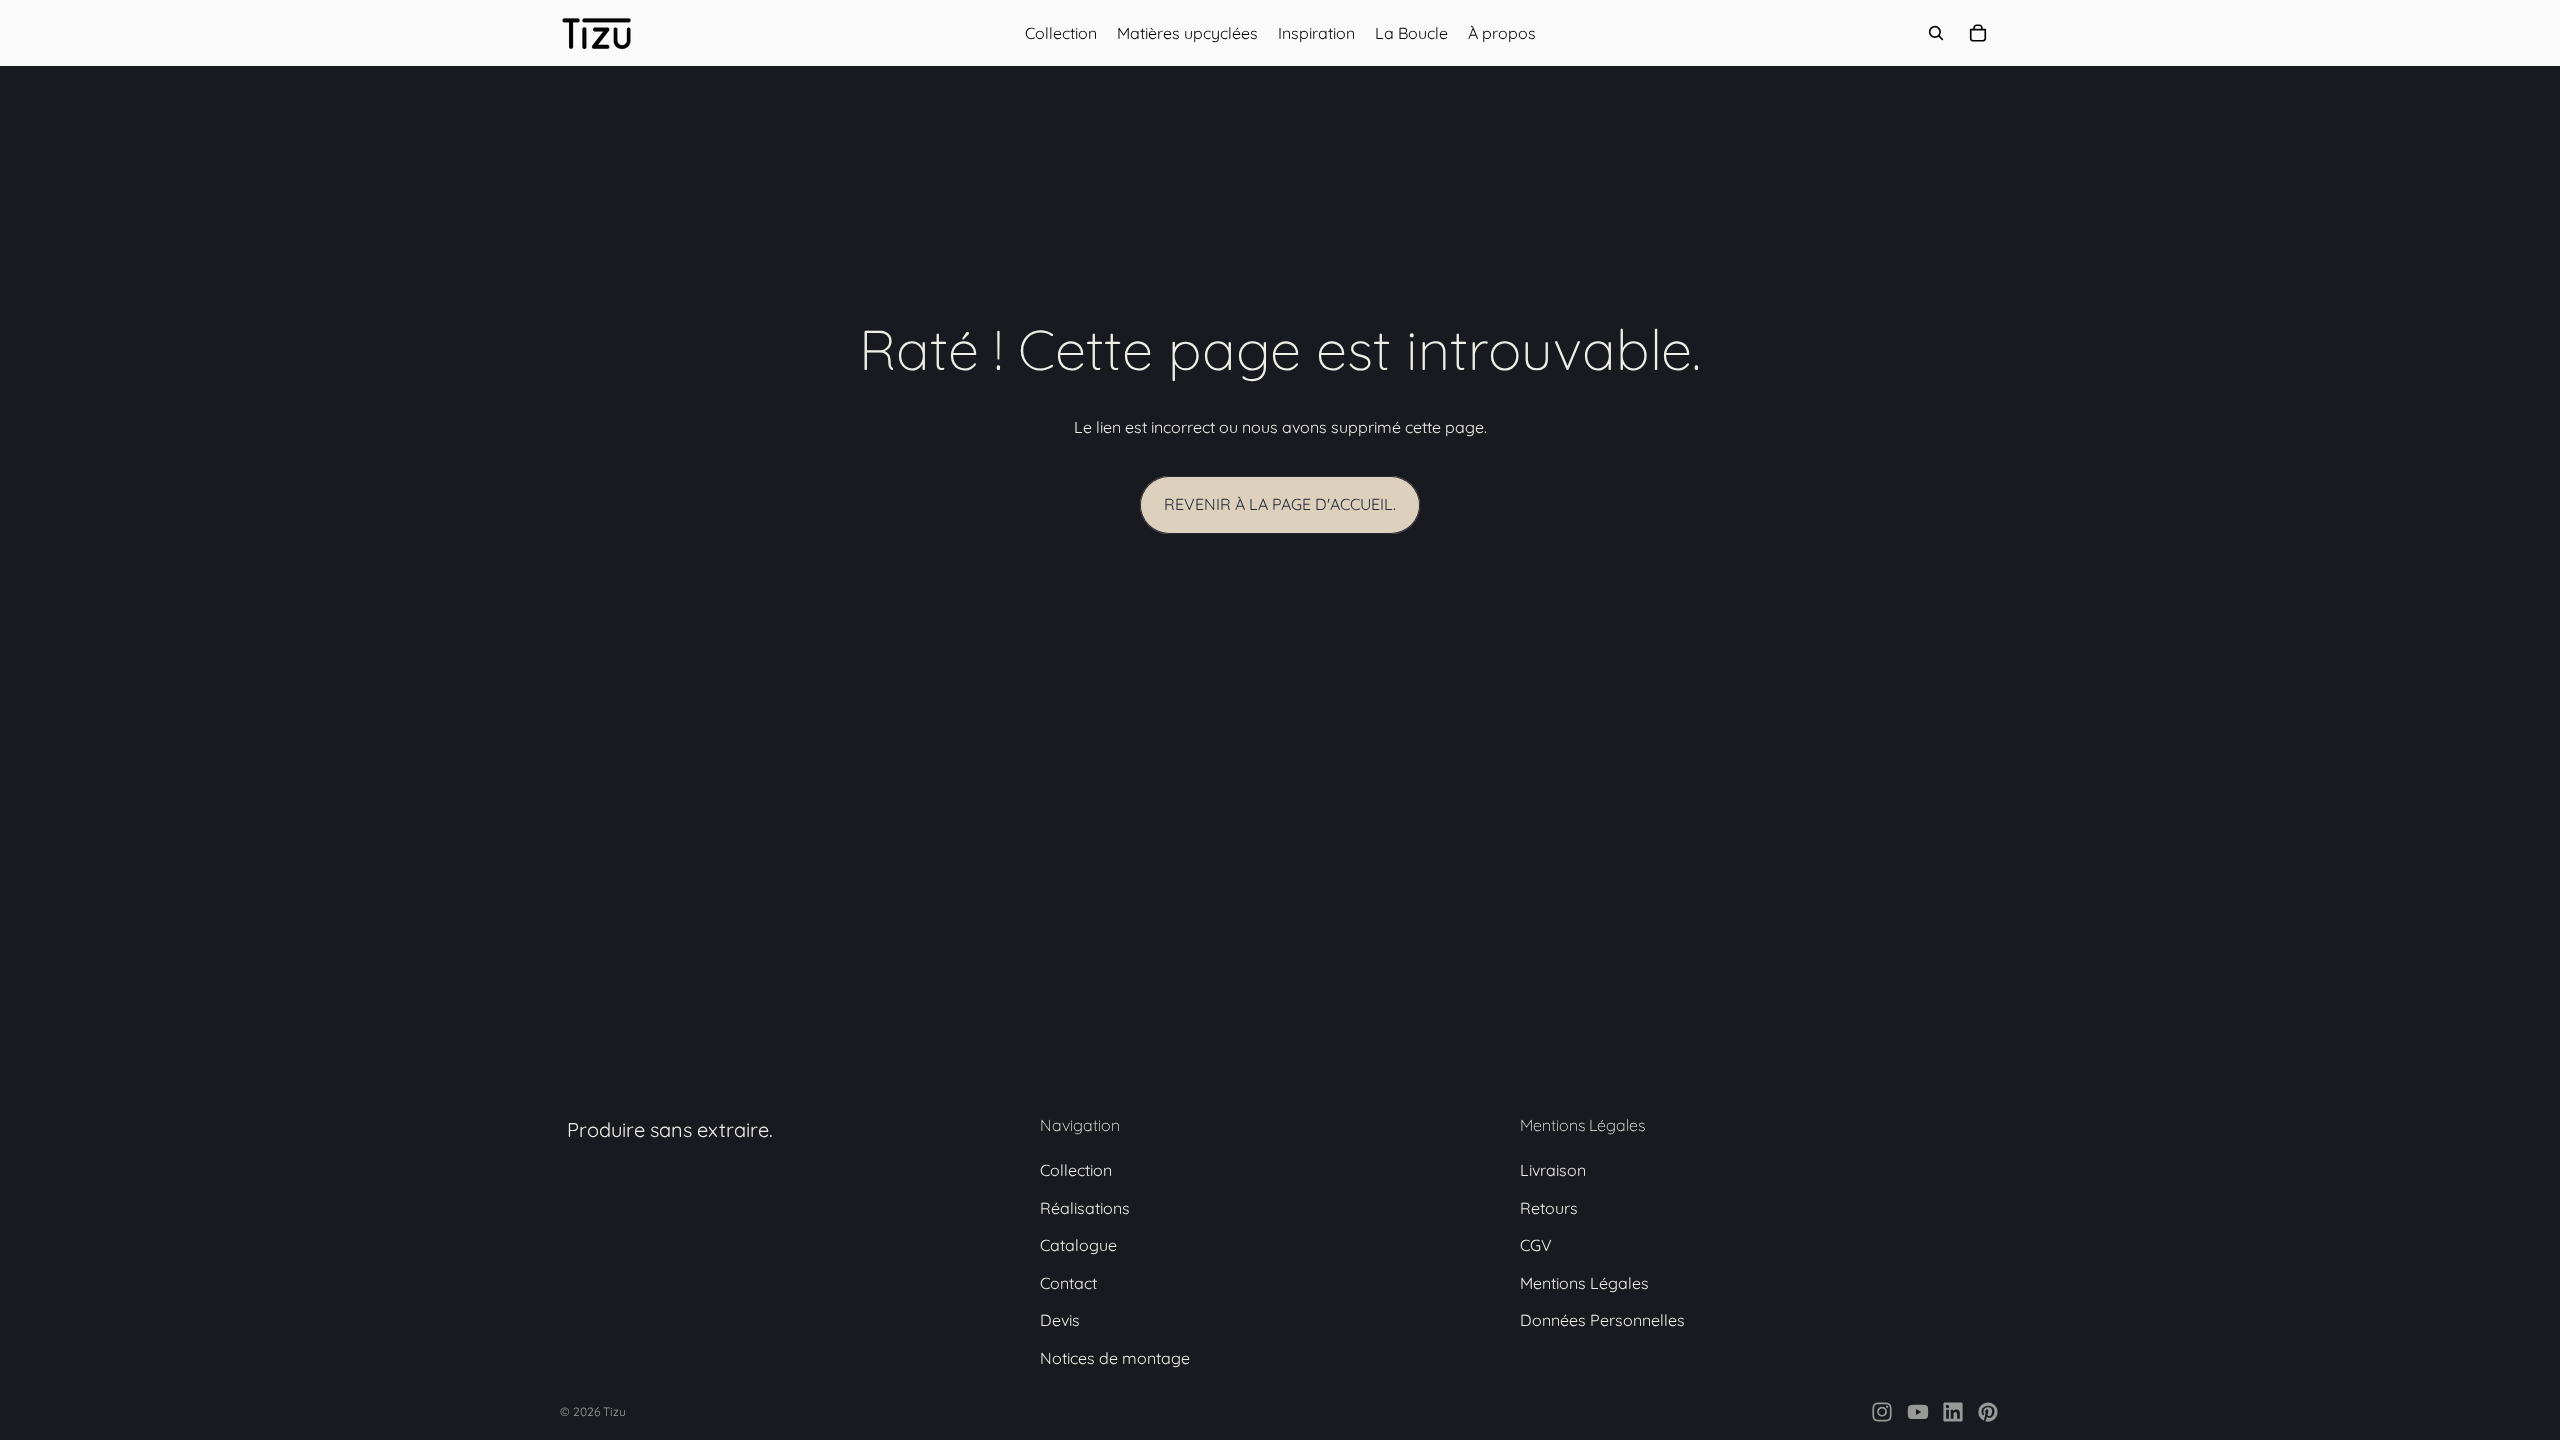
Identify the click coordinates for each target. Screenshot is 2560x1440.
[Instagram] (1882, 1412)
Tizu (614, 1411)
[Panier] (1978, 33)
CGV (1536, 1246)
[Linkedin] (1953, 1412)
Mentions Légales (1584, 1283)
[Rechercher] (1936, 33)
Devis (1060, 1321)
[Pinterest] (1988, 1412)
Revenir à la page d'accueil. (1280, 504)
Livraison (1553, 1170)
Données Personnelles (1602, 1321)
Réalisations (1085, 1208)
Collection (1076, 1170)
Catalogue (1078, 1246)
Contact (1068, 1283)
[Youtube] (1918, 1412)
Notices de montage (1115, 1358)
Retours (1549, 1208)
